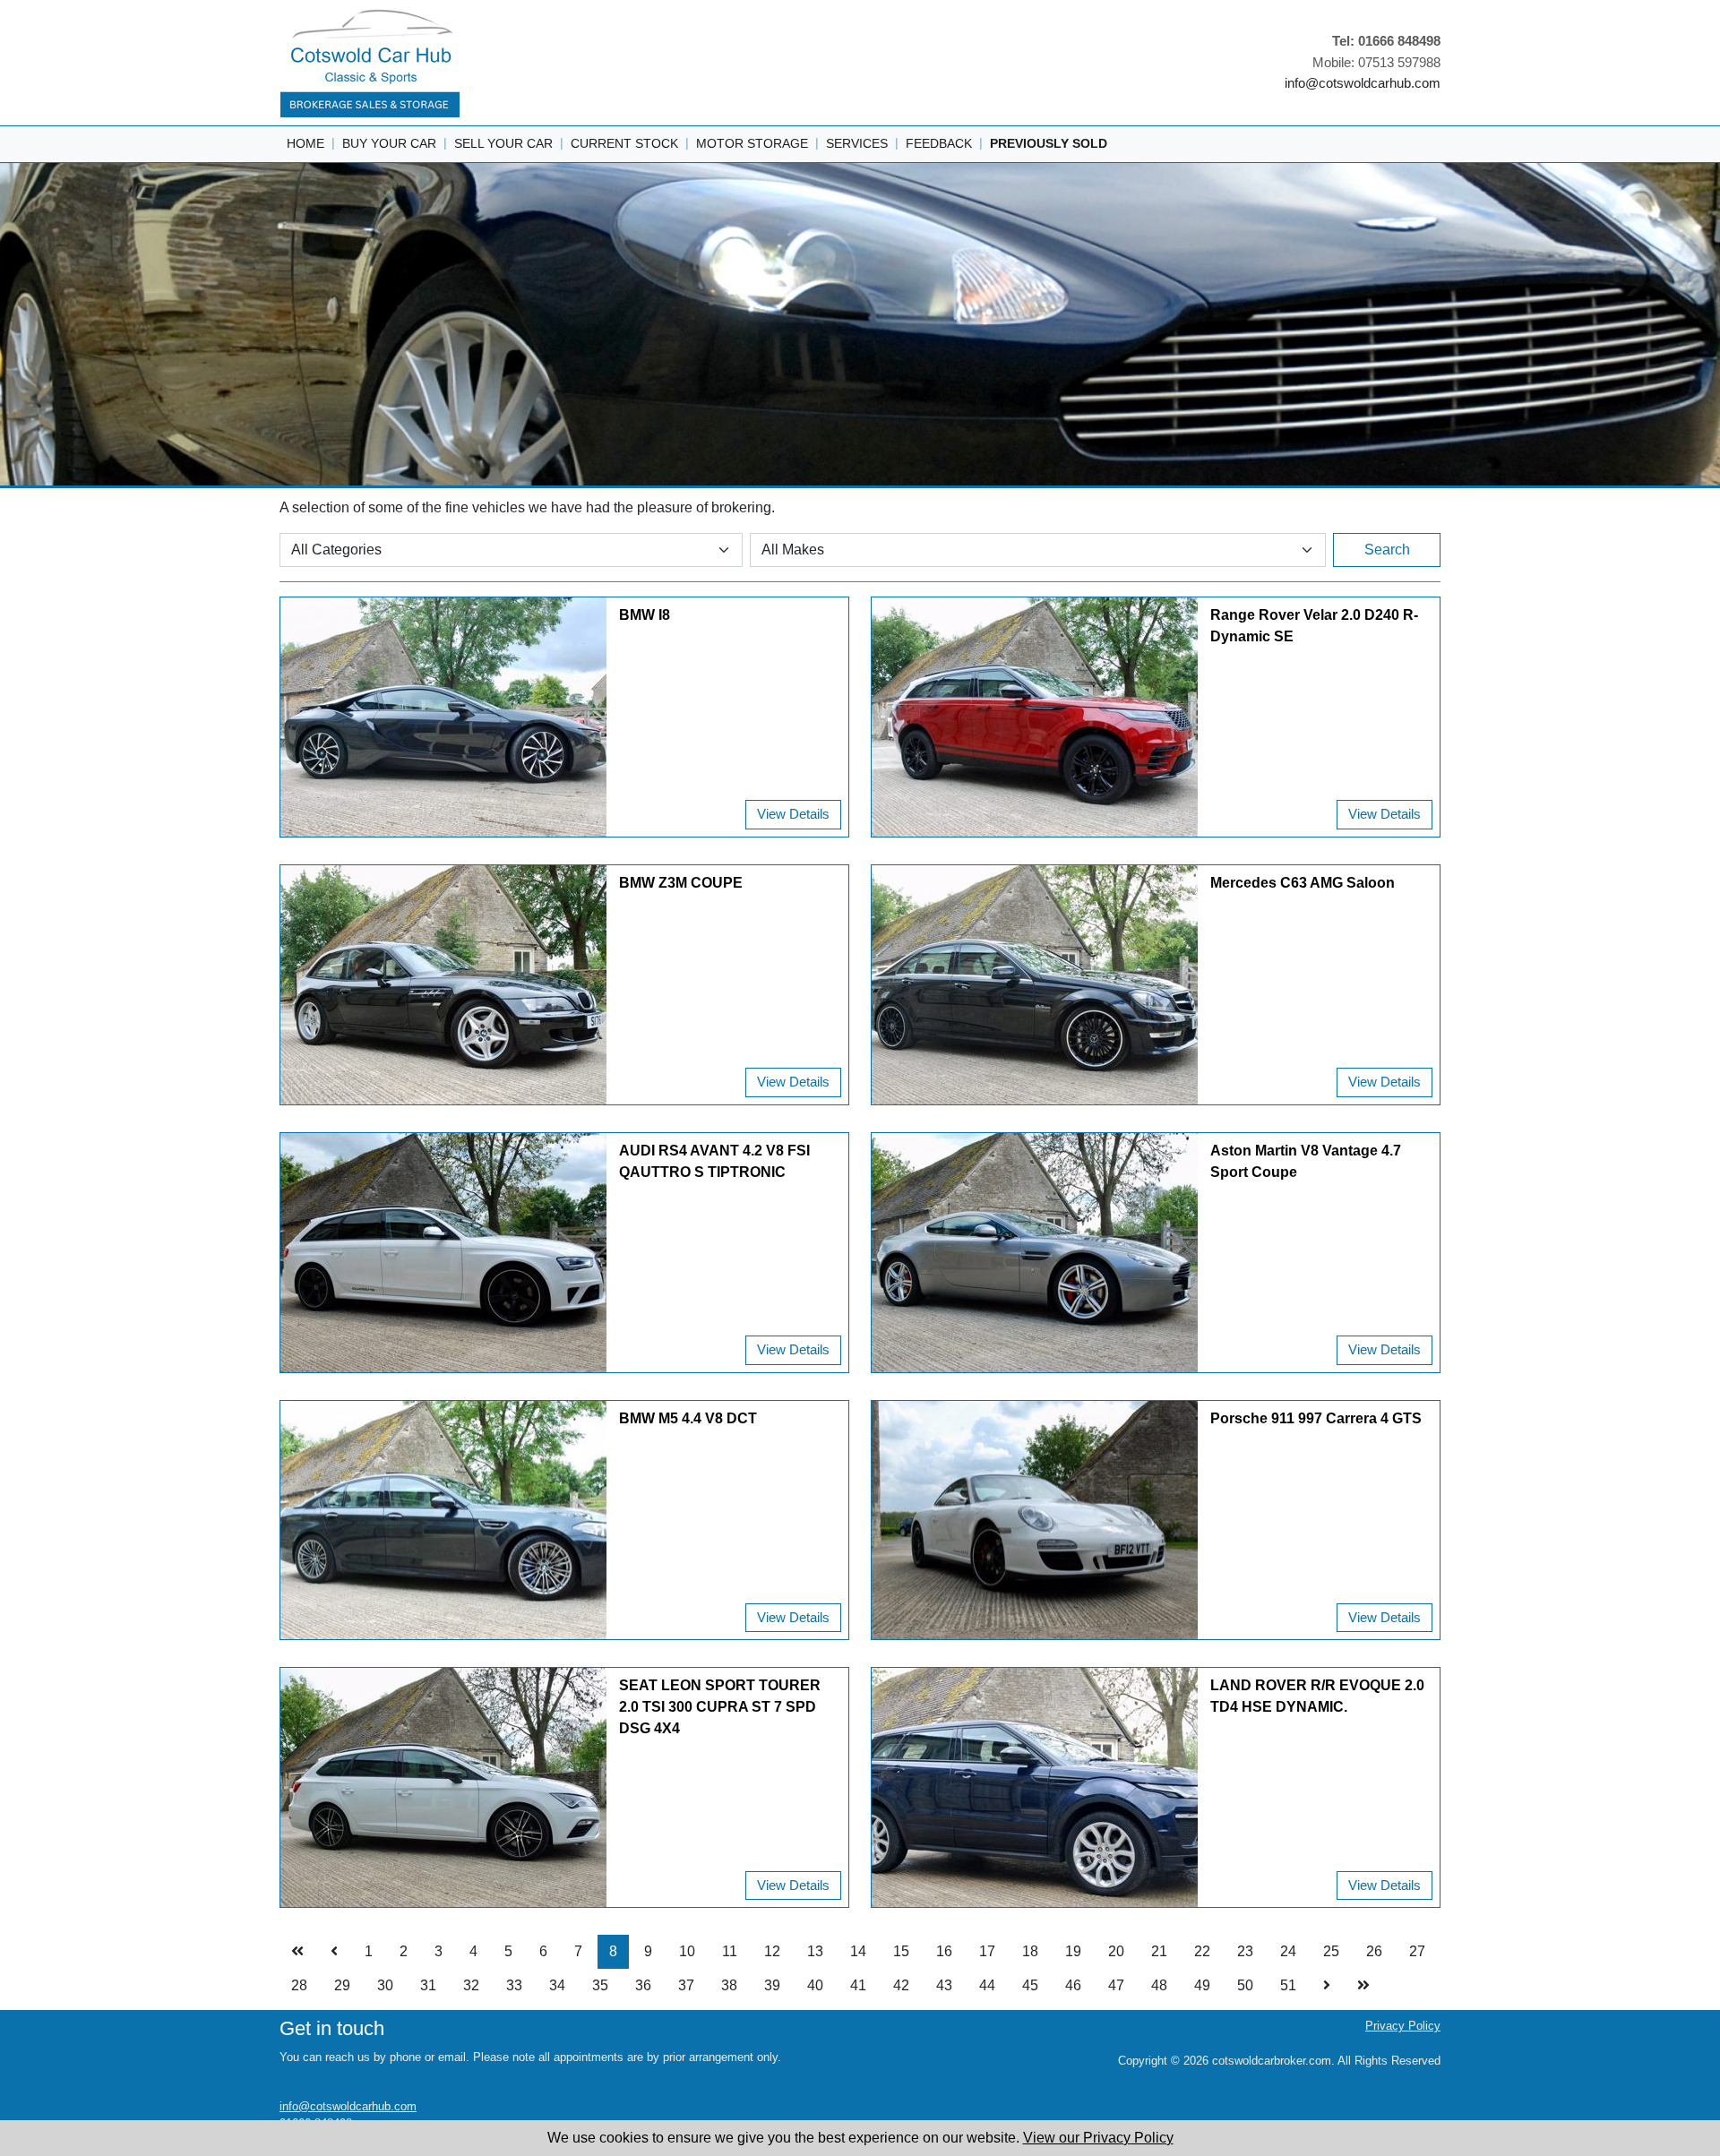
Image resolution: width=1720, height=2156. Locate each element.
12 (772, 1951)
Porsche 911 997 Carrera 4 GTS (1316, 1418)
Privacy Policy (1403, 2026)
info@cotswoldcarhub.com (1363, 83)
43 (944, 1985)
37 (686, 1985)
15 (901, 1951)
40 (815, 1985)
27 (1417, 1951)
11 (730, 1951)
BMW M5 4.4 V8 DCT (688, 1418)
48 (1159, 1985)
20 (1116, 1951)
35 (600, 1985)
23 (1245, 1951)
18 (1030, 1951)
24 (1288, 1951)
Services (857, 143)
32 (471, 1985)
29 (342, 1985)
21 (1159, 1951)
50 (1245, 1985)
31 (428, 1985)
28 (299, 1985)
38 (729, 1985)
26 (1374, 1951)
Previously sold (1049, 143)
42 (901, 1985)
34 (557, 1985)
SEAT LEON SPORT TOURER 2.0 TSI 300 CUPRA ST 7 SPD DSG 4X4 (720, 1707)
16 (944, 1951)
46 (1073, 1985)
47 (1116, 1985)
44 (987, 1985)
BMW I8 (645, 615)
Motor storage (752, 143)
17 (987, 1951)
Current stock (624, 143)
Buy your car (389, 143)
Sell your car (503, 143)
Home (305, 143)
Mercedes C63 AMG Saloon (1303, 883)
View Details (793, 814)
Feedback (939, 143)
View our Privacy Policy (1098, 2138)
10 (687, 1951)
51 (1288, 1985)
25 (1331, 1951)
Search (1387, 550)
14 (858, 1951)
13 (815, 1951)
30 (385, 1985)
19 (1073, 1951)
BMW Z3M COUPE (681, 883)
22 (1202, 1951)
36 (643, 1985)
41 (858, 1985)
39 (772, 1985)
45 (1030, 1985)
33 (514, 1985)
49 (1202, 1985)
